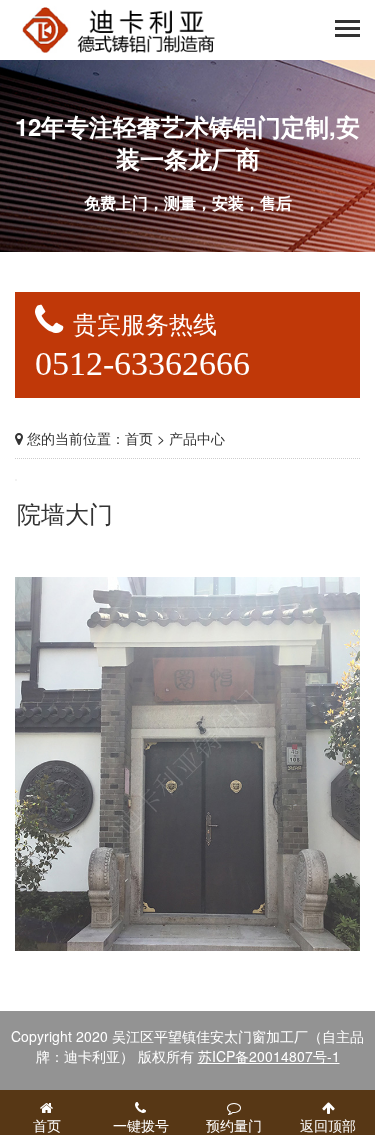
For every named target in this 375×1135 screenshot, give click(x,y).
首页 (139, 438)
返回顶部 (328, 1125)
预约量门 (234, 1125)
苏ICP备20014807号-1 (269, 1056)
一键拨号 (141, 1125)
